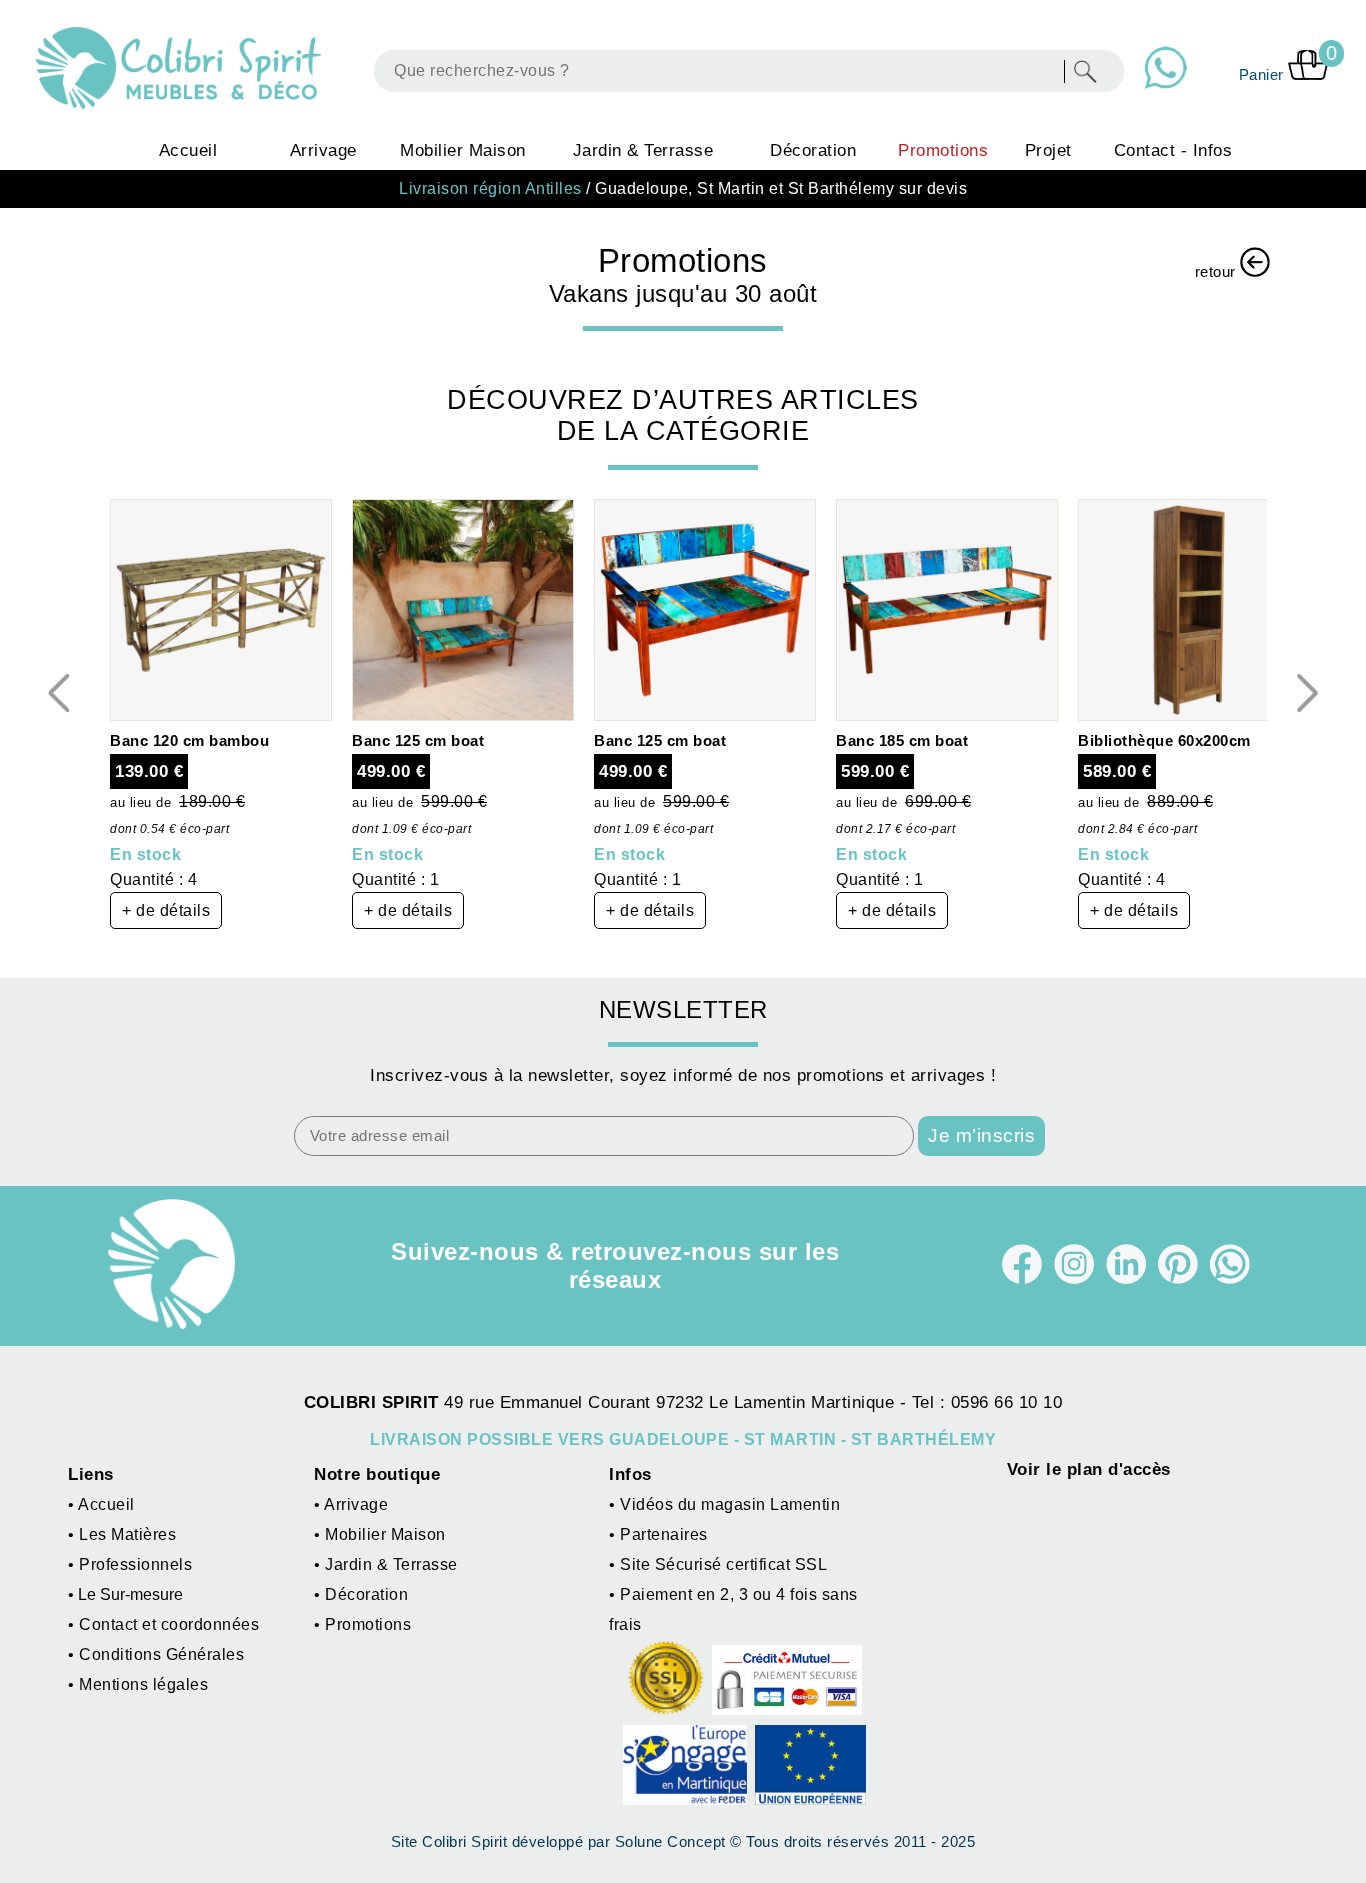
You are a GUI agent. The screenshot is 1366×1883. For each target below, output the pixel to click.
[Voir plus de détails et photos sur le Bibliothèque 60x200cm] (1189, 715)
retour (1218, 272)
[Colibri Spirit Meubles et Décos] (182, 68)
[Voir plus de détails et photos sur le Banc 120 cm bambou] (221, 715)
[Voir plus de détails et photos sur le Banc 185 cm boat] (947, 715)
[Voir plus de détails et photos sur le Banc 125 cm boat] (463, 715)
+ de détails (166, 910)
